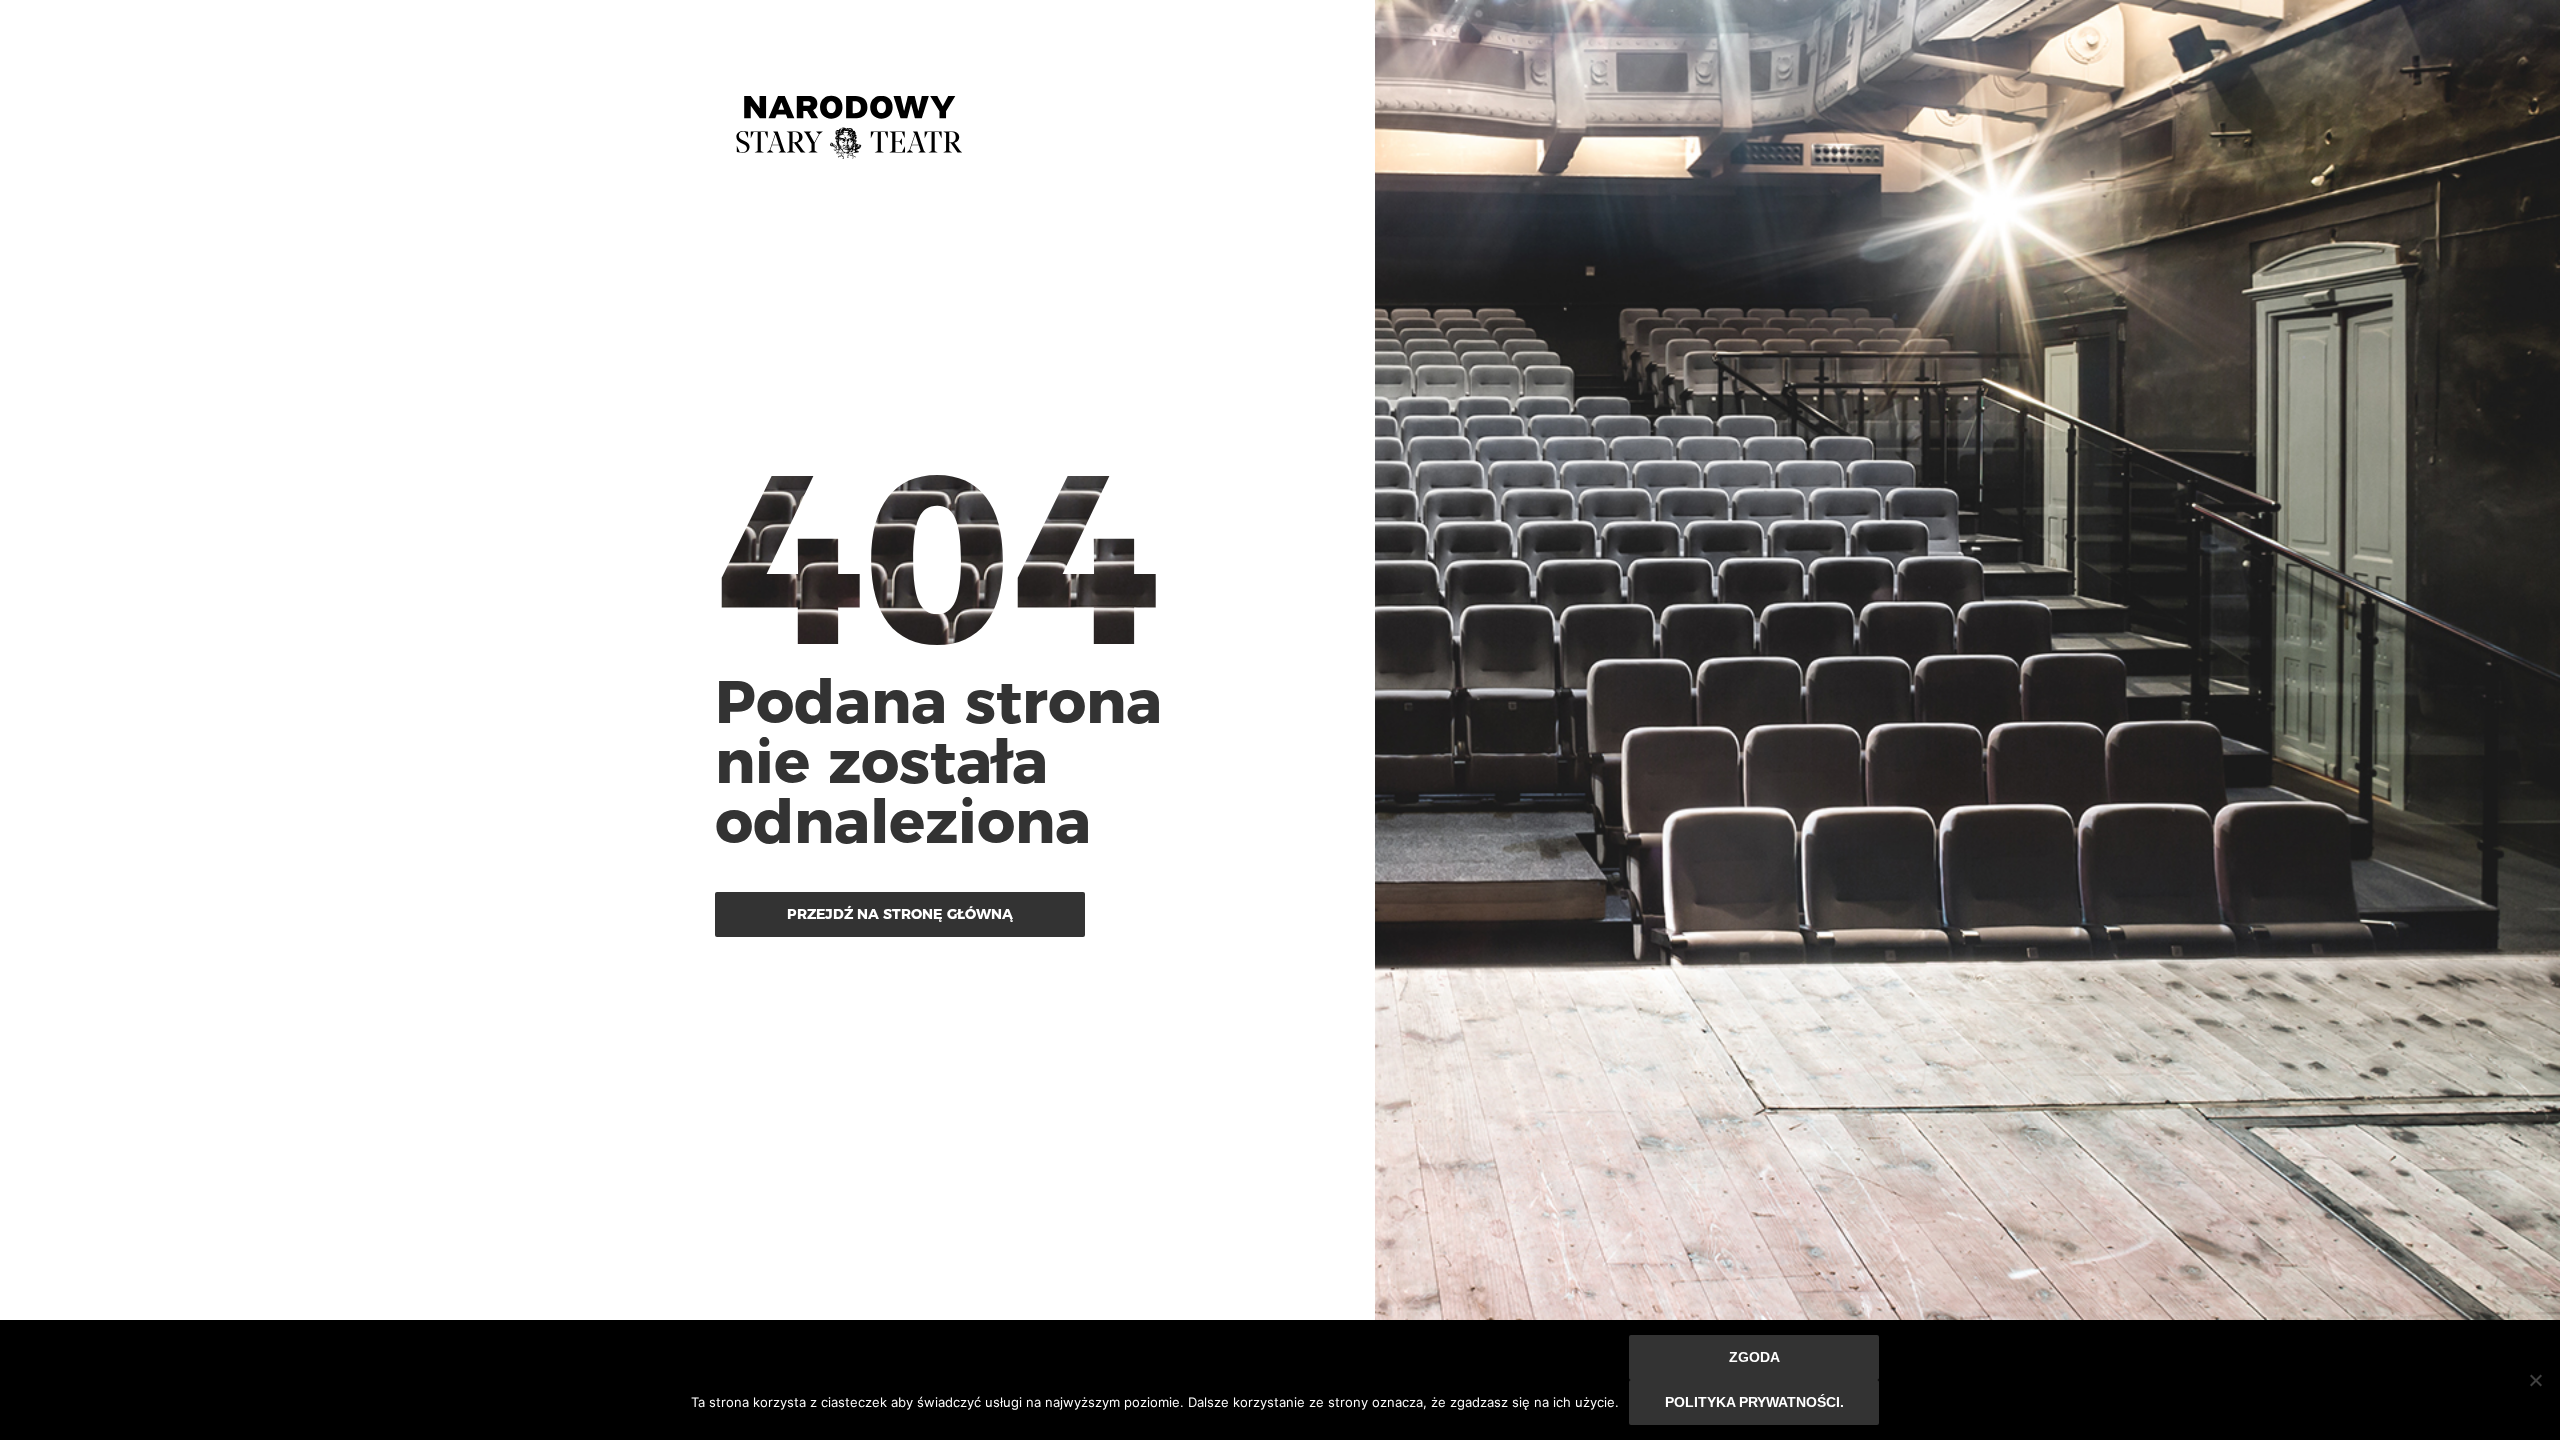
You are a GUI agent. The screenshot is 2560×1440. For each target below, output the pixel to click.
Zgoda (1754, 1357)
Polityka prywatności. (1754, 1402)
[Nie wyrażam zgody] (2535, 1380)
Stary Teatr (849, 119)
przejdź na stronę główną (900, 914)
